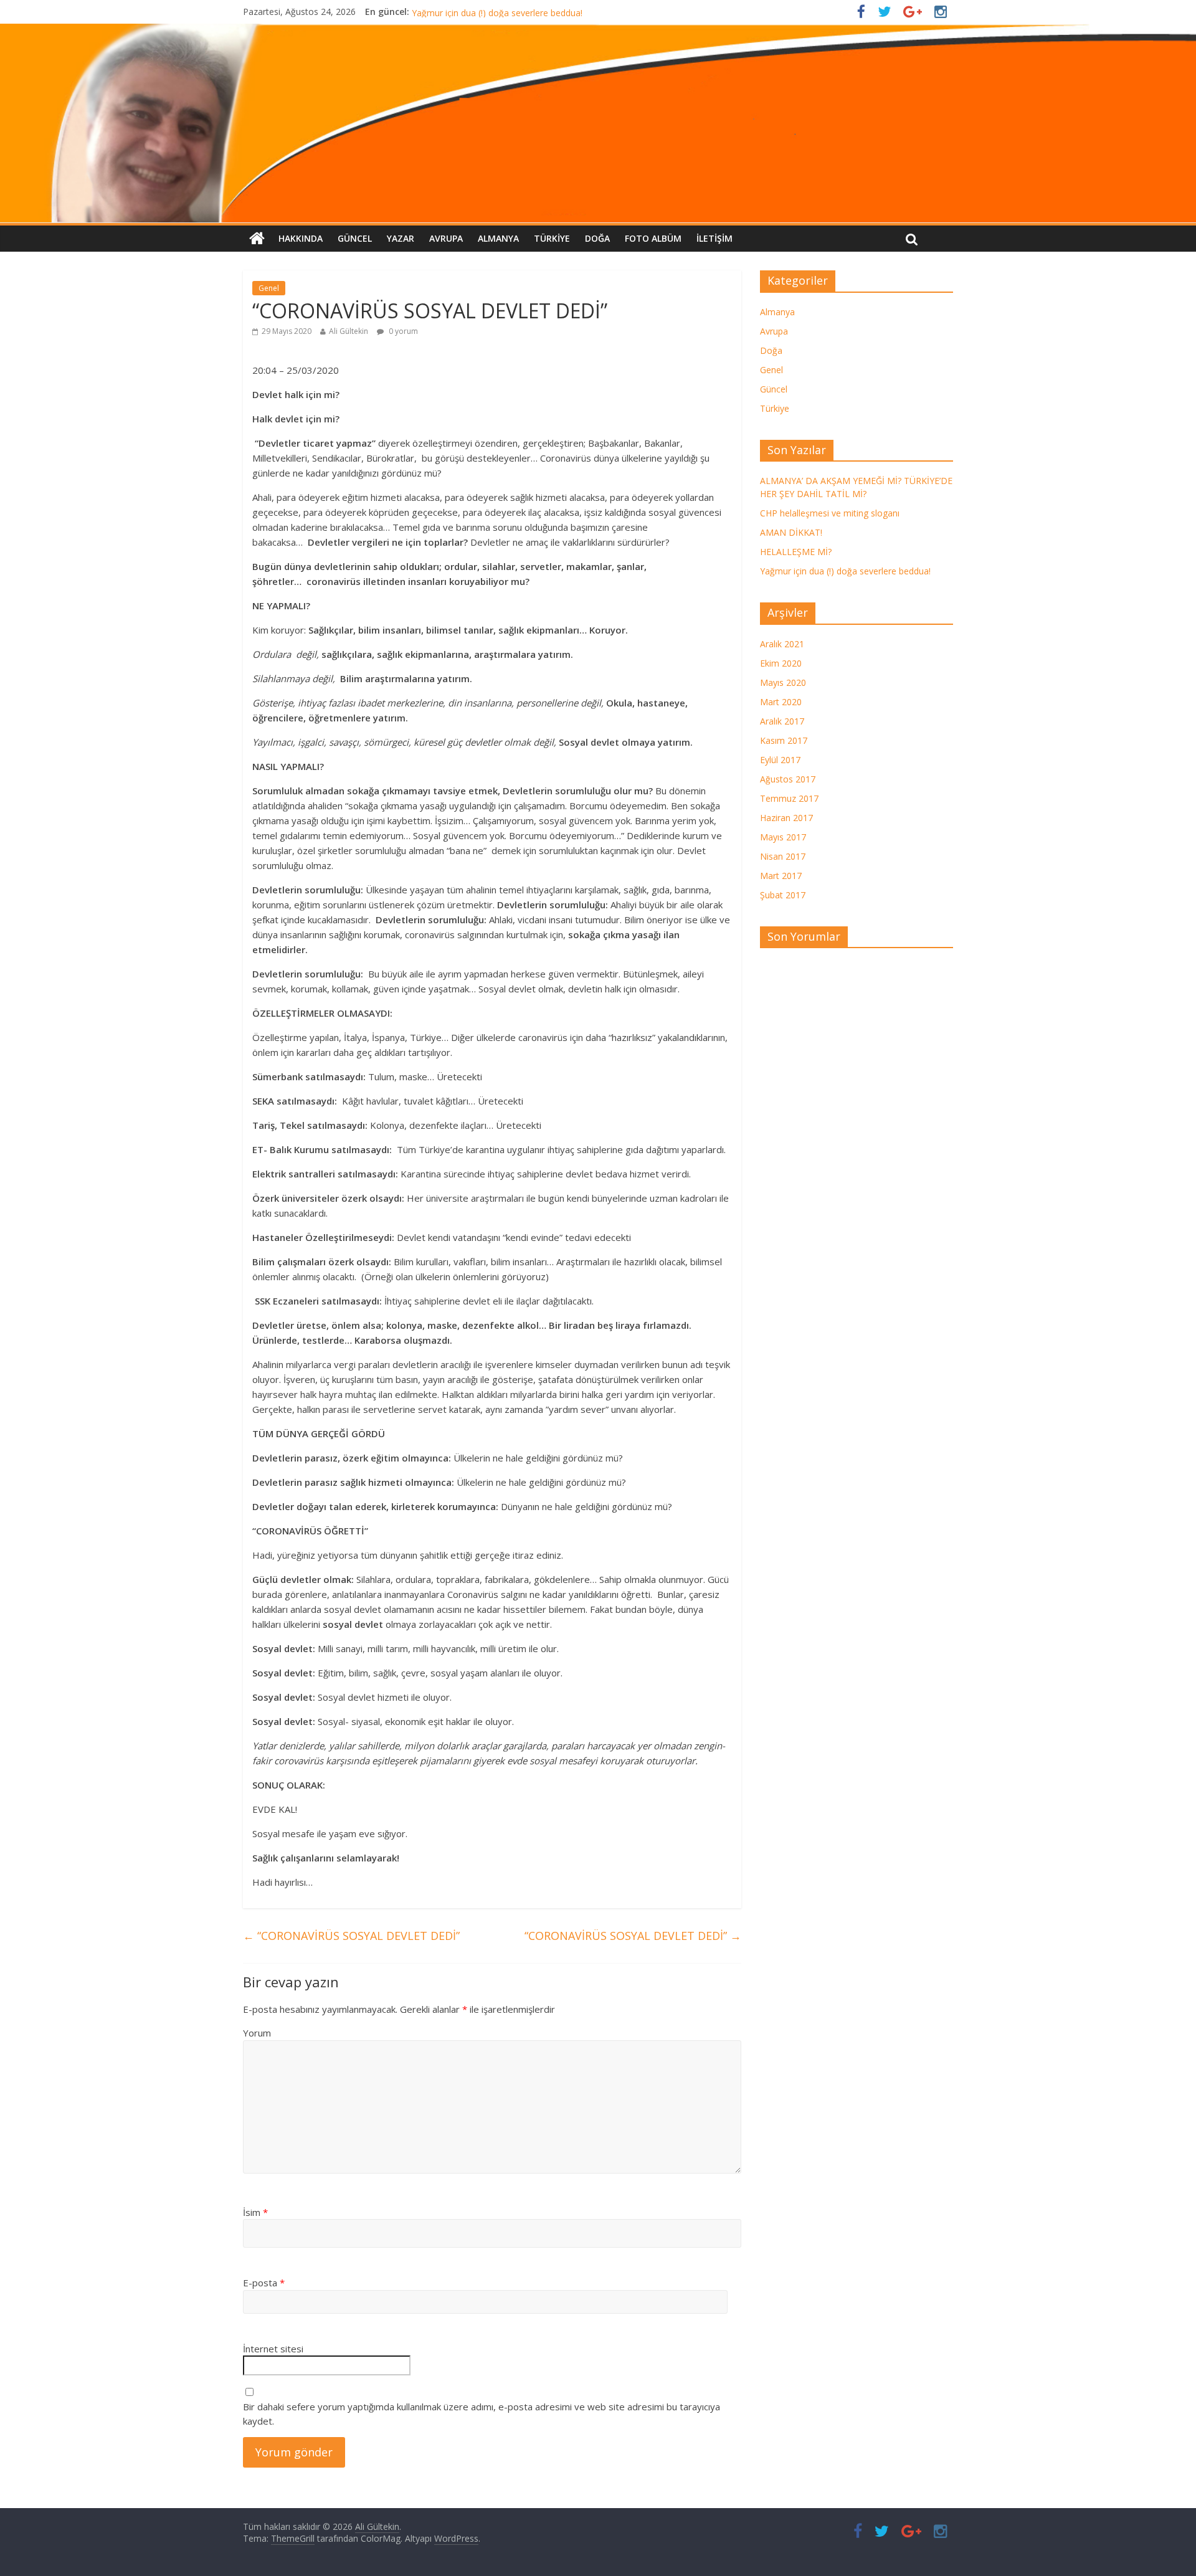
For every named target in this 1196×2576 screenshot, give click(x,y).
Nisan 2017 (783, 856)
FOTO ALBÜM (653, 238)
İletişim (714, 238)
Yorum (257, 2033)
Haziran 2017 (786, 818)
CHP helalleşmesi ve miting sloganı (830, 513)
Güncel (355, 238)
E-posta (264, 2283)
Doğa (597, 238)
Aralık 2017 (782, 721)
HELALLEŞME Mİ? (448, 12)
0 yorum (402, 331)
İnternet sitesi (273, 2349)
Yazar (401, 238)
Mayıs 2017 (783, 837)
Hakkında (301, 238)
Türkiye (552, 238)
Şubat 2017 (783, 895)
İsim (255, 2212)
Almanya (498, 238)
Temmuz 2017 (789, 798)
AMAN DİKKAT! (791, 532)
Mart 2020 (781, 702)
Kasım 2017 (784, 740)
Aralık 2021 (782, 644)
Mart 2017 (781, 876)
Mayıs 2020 (783, 682)
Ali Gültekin (349, 331)
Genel (269, 288)
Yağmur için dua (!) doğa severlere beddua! (845, 571)
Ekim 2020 (781, 663)
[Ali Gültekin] (598, 123)
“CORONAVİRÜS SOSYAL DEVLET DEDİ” (351, 1936)
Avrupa (446, 238)
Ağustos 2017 (788, 779)
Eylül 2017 (780, 760)
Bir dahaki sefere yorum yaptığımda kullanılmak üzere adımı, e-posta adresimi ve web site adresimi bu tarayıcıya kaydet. (482, 2414)
